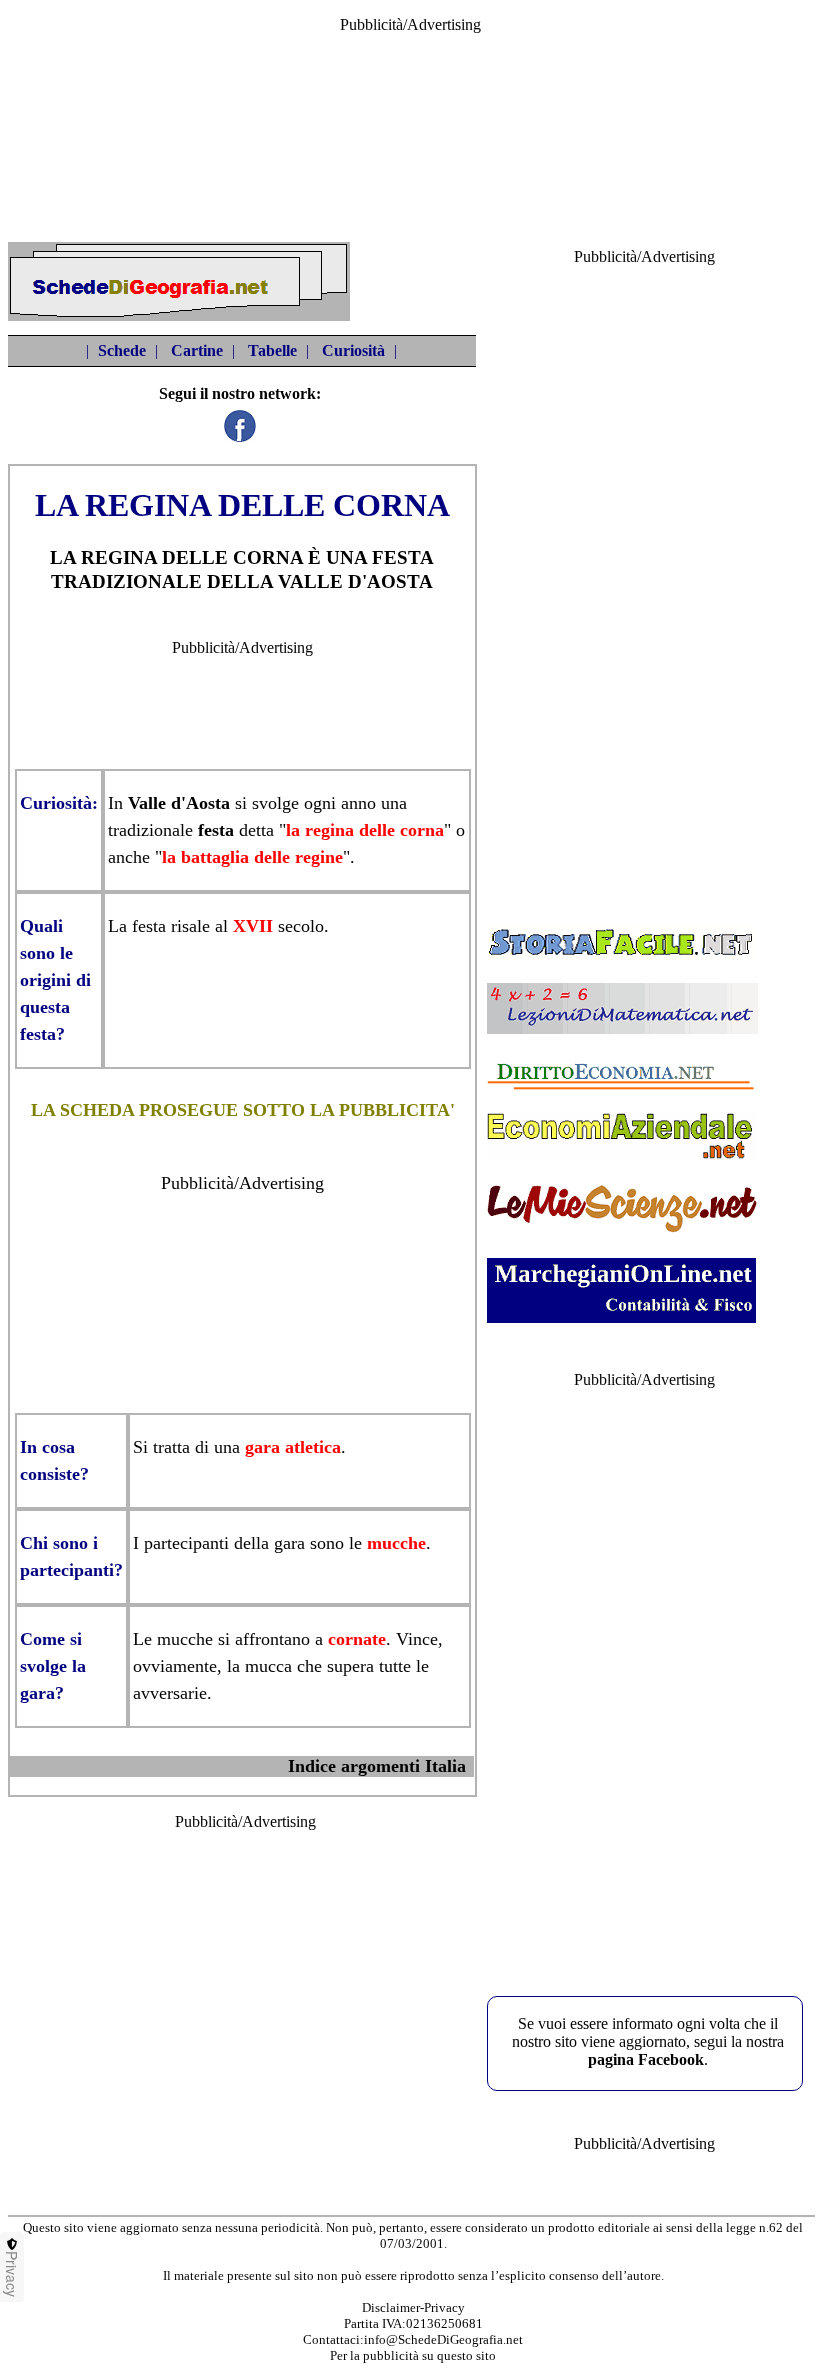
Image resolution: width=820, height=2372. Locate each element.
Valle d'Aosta (179, 803)
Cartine (197, 350)
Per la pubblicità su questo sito (413, 2355)
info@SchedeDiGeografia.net (443, 2339)
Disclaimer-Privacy (413, 2307)
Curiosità (353, 350)
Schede (122, 350)
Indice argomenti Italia (377, 1766)
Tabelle (272, 350)
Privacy (12, 2274)
